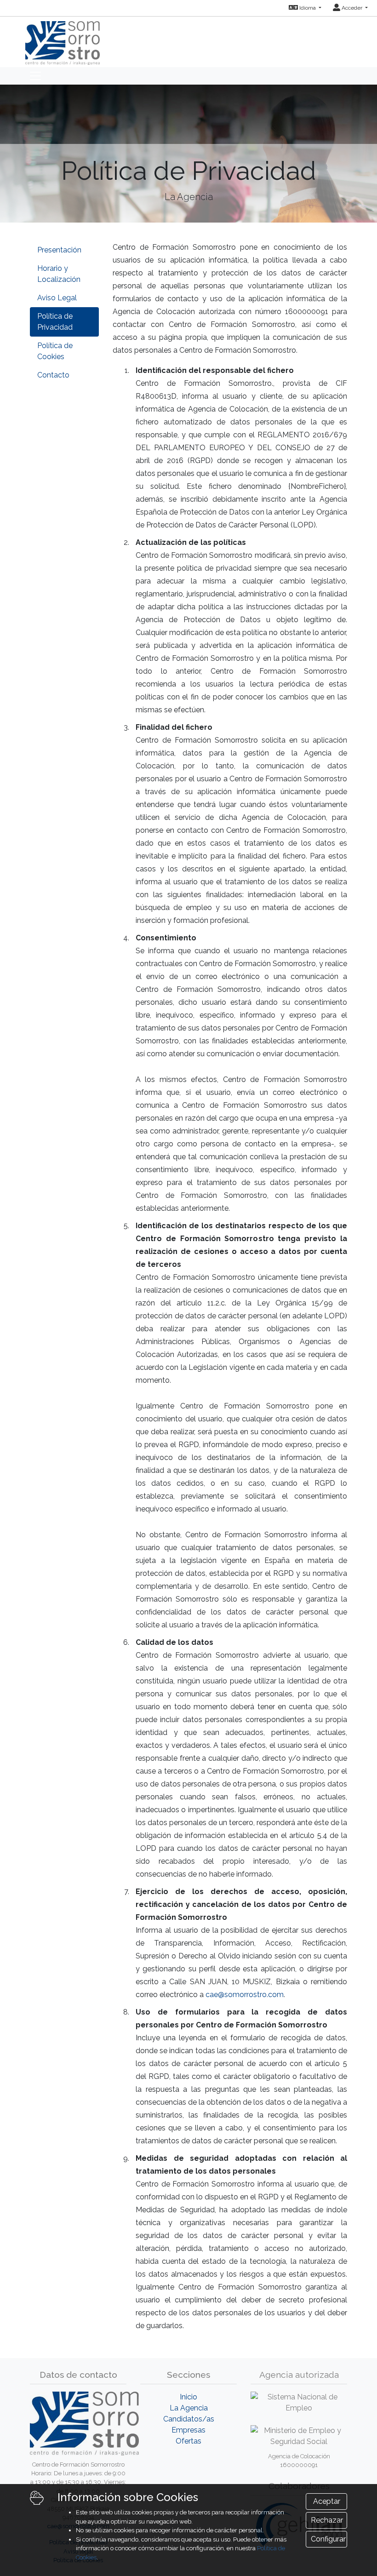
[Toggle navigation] (35, 76)
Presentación (59, 250)
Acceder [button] (352, 8)
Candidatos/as (189, 2419)
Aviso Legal (57, 298)
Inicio (188, 2397)
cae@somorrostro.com (245, 1995)
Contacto (53, 375)
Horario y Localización (59, 274)
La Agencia (189, 2408)
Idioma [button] (308, 8)
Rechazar (327, 2520)
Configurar (328, 2539)
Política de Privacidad (55, 322)
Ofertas (188, 2441)
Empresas (188, 2430)
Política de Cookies (55, 351)
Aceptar (327, 2501)
